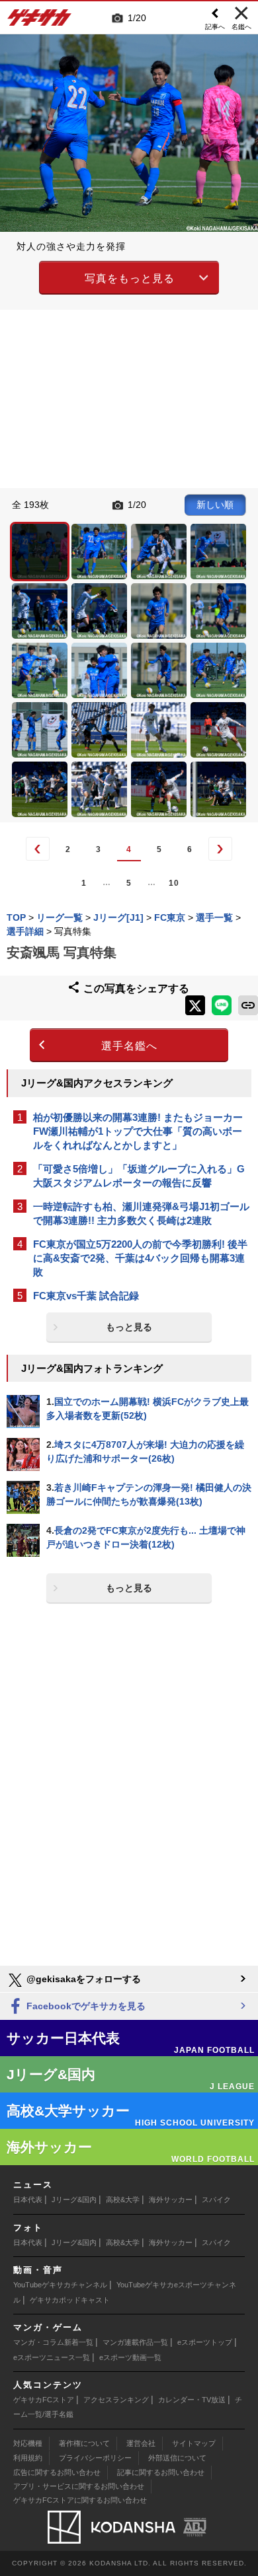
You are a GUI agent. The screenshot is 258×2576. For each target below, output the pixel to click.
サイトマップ (194, 2443)
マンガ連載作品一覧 (135, 2342)
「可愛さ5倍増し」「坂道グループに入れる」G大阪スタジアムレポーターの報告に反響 (139, 1176)
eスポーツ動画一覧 (130, 2357)
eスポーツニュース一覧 (52, 2357)
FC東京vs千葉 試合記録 (86, 1296)
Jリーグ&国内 (74, 2200)
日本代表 (28, 2200)
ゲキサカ (40, 21)
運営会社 (141, 2443)
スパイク (216, 2200)
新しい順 (215, 505)
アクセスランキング (116, 2400)
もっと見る (129, 1327)
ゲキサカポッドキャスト (70, 2300)
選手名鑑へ (129, 1046)
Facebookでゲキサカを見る (85, 2006)
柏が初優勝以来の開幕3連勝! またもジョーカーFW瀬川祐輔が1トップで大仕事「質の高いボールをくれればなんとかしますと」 (138, 1131)
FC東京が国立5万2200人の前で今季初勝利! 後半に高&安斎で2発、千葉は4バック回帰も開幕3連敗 (140, 1258)
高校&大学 (123, 2200)
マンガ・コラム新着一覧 (53, 2342)
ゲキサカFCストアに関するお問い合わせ (80, 2500)
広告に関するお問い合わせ (57, 2472)
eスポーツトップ (205, 2342)
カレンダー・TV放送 (192, 2400)
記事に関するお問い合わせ (161, 2472)
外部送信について (177, 2458)
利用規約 (28, 2458)
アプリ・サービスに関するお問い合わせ (79, 2486)
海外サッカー (171, 2200)
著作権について (84, 2443)
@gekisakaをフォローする (82, 1979)
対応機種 (28, 2443)
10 (174, 883)
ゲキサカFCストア (44, 2400)
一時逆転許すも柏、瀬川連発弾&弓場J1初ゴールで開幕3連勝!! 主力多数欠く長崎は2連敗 (141, 1213)
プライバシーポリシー (95, 2458)
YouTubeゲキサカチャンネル (60, 2285)
